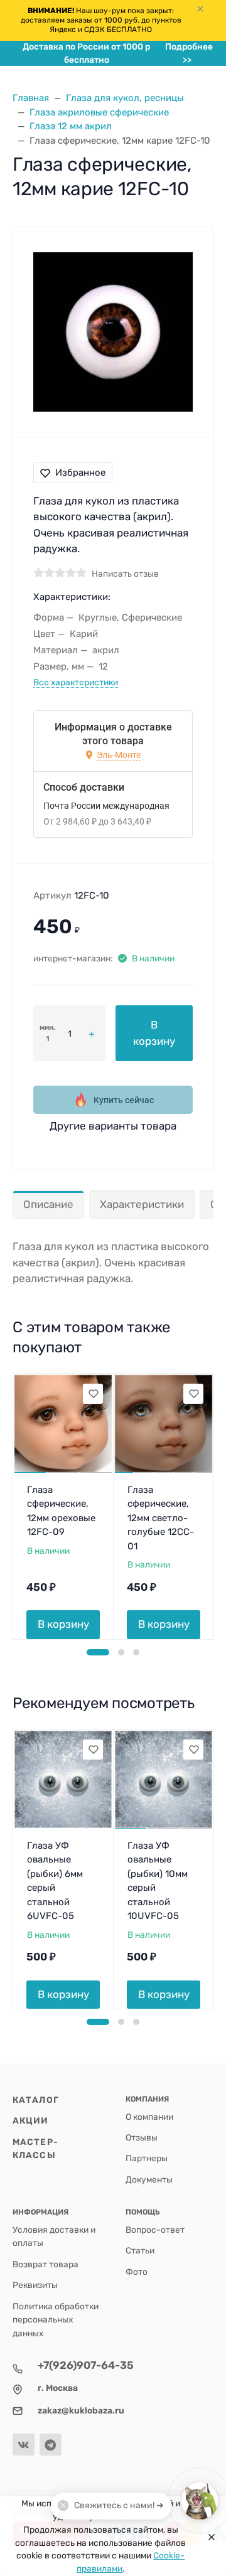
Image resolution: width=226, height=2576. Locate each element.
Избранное (80, 473)
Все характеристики (76, 682)
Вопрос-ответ (155, 2230)
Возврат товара (46, 2264)
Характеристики (142, 1204)
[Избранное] (93, 1394)
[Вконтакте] (24, 2445)
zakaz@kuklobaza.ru (81, 2410)
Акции (31, 2120)
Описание (48, 1204)
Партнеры (147, 2158)
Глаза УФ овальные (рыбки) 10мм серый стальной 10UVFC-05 (158, 1881)
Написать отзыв (125, 574)
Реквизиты (35, 2285)
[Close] (208, 2536)
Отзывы (142, 2137)
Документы (149, 2179)
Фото (137, 2272)
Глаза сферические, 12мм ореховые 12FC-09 (61, 1511)
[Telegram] (51, 2445)
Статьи (140, 2250)
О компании (149, 2117)
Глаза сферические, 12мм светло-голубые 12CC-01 (161, 1518)
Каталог (36, 2100)
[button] (98, 1652)
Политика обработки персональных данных (56, 2320)
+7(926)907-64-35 (86, 2365)
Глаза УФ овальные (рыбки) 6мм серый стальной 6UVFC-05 (55, 1881)
